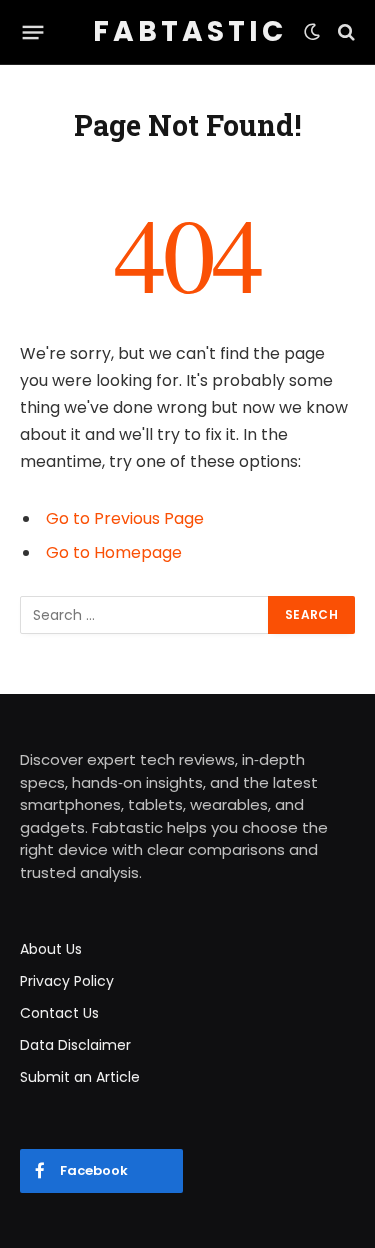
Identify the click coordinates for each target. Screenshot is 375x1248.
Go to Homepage (114, 552)
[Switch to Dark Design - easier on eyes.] (312, 32)
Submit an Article (80, 1077)
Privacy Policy (67, 981)
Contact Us (59, 1013)
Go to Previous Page (125, 518)
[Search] (344, 32)
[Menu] (33, 32)
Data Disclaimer (75, 1045)
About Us (51, 949)
